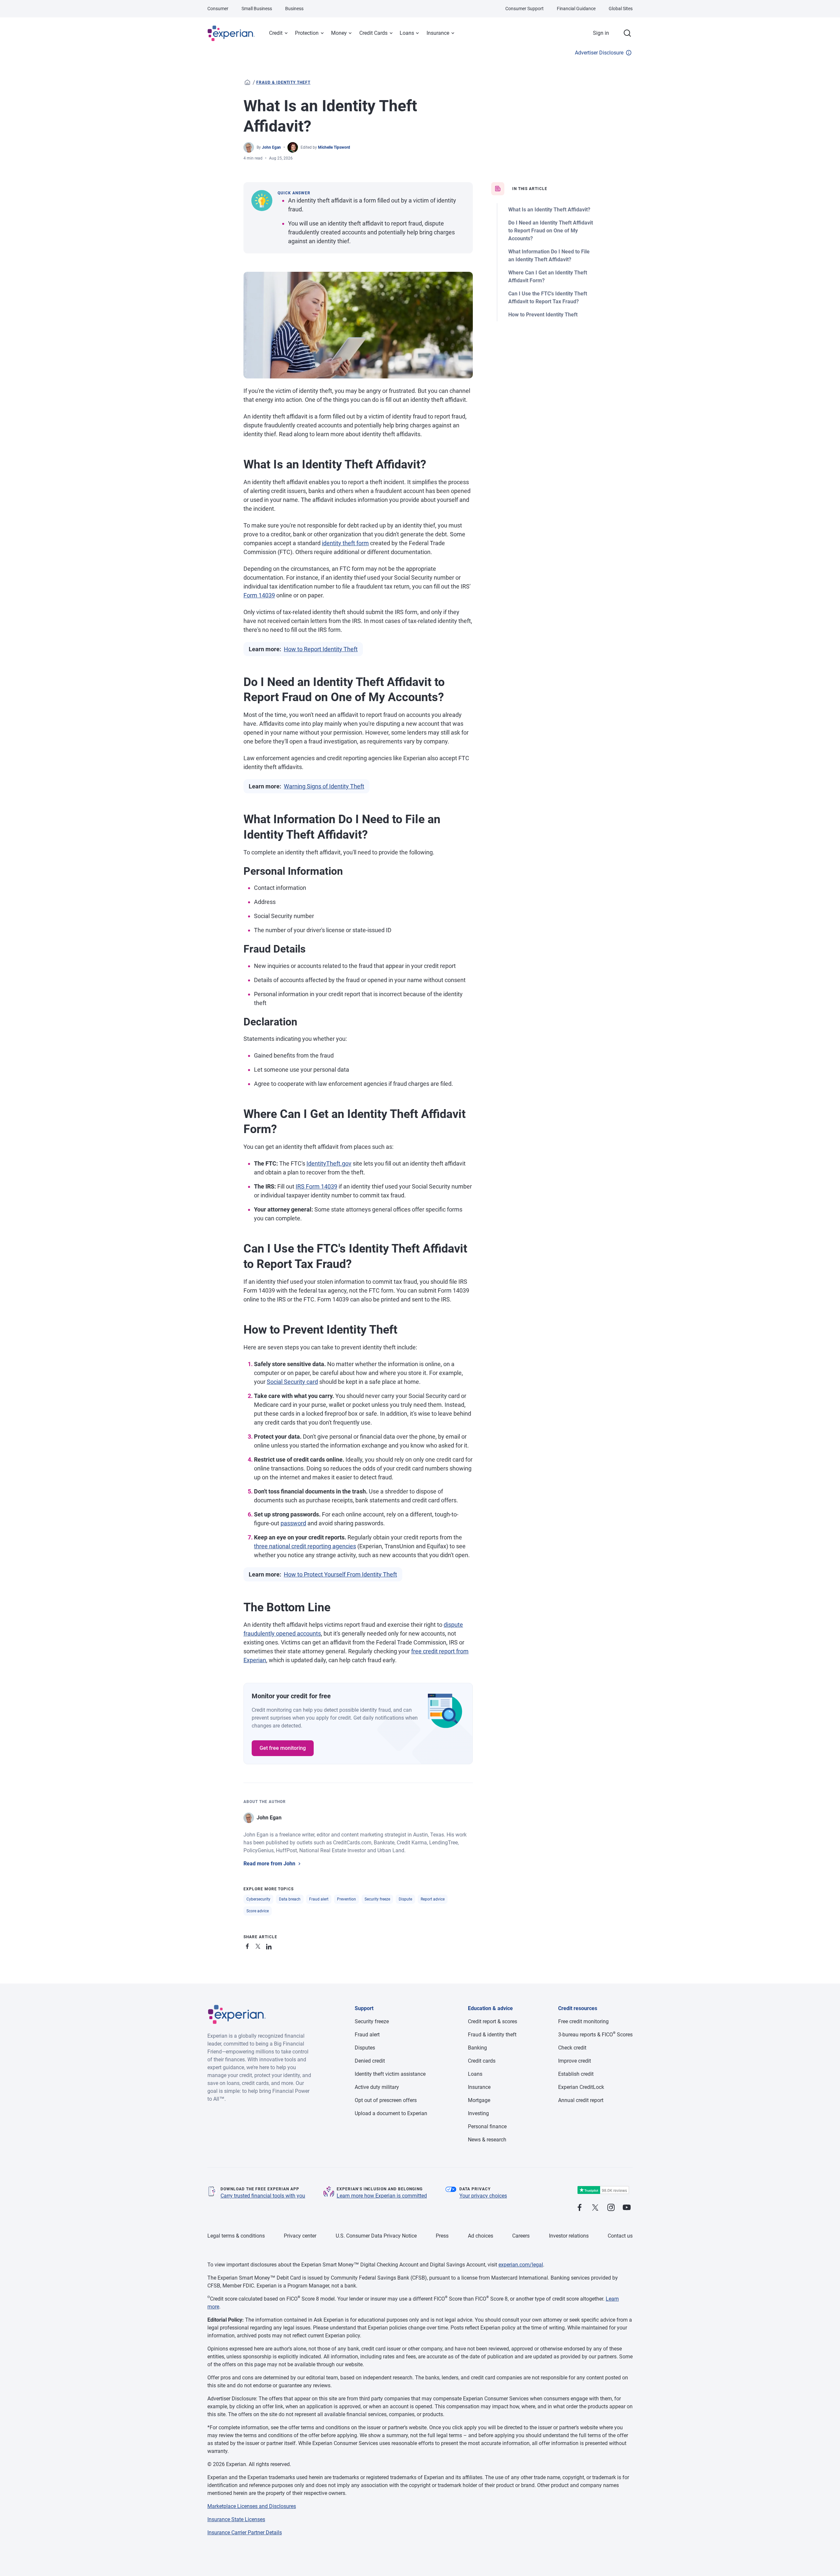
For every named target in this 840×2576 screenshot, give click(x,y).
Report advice (433, 1899)
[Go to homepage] (247, 82)
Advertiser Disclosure (599, 53)
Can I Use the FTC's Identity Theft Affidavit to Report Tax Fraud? (548, 298)
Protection (307, 33)
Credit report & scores (493, 2021)
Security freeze (377, 1899)
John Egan (271, 147)
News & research (487, 2140)
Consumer (218, 9)
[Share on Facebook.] (249, 1945)
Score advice (258, 1911)
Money (339, 33)
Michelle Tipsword (334, 147)
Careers (521, 2236)
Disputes (365, 2048)
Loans (407, 33)
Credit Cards (373, 33)
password (293, 1523)
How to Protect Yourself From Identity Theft (340, 1574)
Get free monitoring (283, 1748)
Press (442, 2236)
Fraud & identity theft (283, 82)
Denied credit (370, 2061)
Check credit (572, 2048)
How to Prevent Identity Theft (543, 315)
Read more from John (269, 1864)
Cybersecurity (258, 1899)
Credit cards (482, 2061)
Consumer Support (525, 9)
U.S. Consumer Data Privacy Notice (376, 2236)
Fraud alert (319, 1899)
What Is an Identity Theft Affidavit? (549, 210)
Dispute (405, 1899)
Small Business (257, 9)
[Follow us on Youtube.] (627, 2208)
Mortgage (479, 2100)
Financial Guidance (576, 9)
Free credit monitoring (583, 2021)
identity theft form (345, 543)
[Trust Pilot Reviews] (603, 2190)
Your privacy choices (483, 2196)
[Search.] (627, 33)
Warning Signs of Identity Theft (324, 786)
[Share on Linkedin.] (270, 1945)
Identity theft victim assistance (390, 2074)
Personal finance (487, 2126)
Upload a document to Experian (391, 2113)
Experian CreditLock (581, 2087)
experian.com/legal (521, 2265)
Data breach (290, 1899)
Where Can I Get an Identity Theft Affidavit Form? (548, 277)
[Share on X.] (259, 1945)
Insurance (438, 33)
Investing (478, 2113)
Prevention (346, 1899)
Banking (477, 2048)
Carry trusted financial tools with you (263, 2196)
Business (294, 9)
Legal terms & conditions (236, 2236)
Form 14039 (259, 595)
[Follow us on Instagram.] (611, 2208)
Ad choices (481, 2236)
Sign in (601, 33)
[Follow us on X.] (595, 2208)
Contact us (620, 2236)
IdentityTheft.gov (329, 1163)
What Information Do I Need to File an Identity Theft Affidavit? (549, 256)
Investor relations (569, 2236)
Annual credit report (581, 2100)
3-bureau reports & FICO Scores (595, 2035)
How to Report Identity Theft (321, 649)
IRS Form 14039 (316, 1186)
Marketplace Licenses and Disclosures (252, 2506)
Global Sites (621, 9)
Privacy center (300, 2236)
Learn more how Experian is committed (382, 2196)
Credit (276, 33)
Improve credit (575, 2061)
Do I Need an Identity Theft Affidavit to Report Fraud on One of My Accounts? (551, 231)
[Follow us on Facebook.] (579, 2208)
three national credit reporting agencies (305, 1546)
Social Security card (292, 1382)
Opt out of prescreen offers (386, 2100)
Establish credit (576, 2074)
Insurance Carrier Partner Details (245, 2533)
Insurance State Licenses (236, 2519)
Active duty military (377, 2087)
